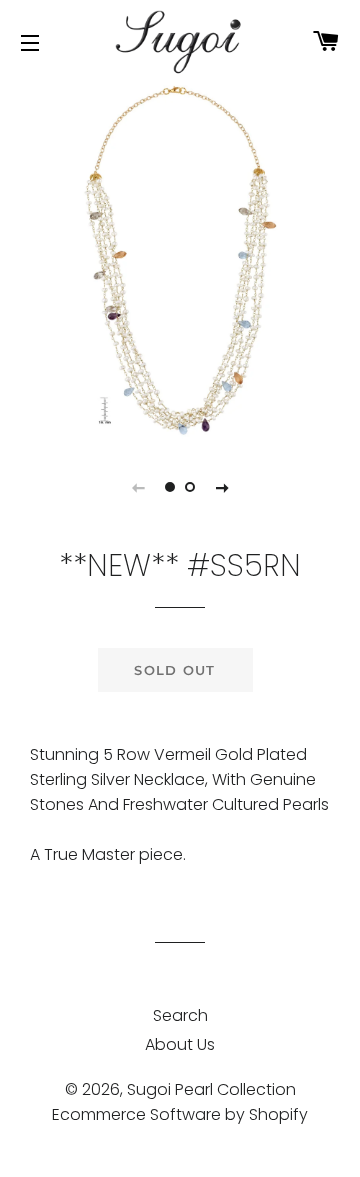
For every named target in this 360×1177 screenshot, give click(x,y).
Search (180, 1015)
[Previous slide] (138, 487)
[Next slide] (222, 487)
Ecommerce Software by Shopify (180, 1114)
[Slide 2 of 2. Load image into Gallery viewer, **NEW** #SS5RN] (190, 487)
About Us (180, 1044)
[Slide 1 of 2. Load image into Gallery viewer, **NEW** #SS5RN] (170, 487)
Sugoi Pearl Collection (211, 1089)
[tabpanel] (180, 260)
